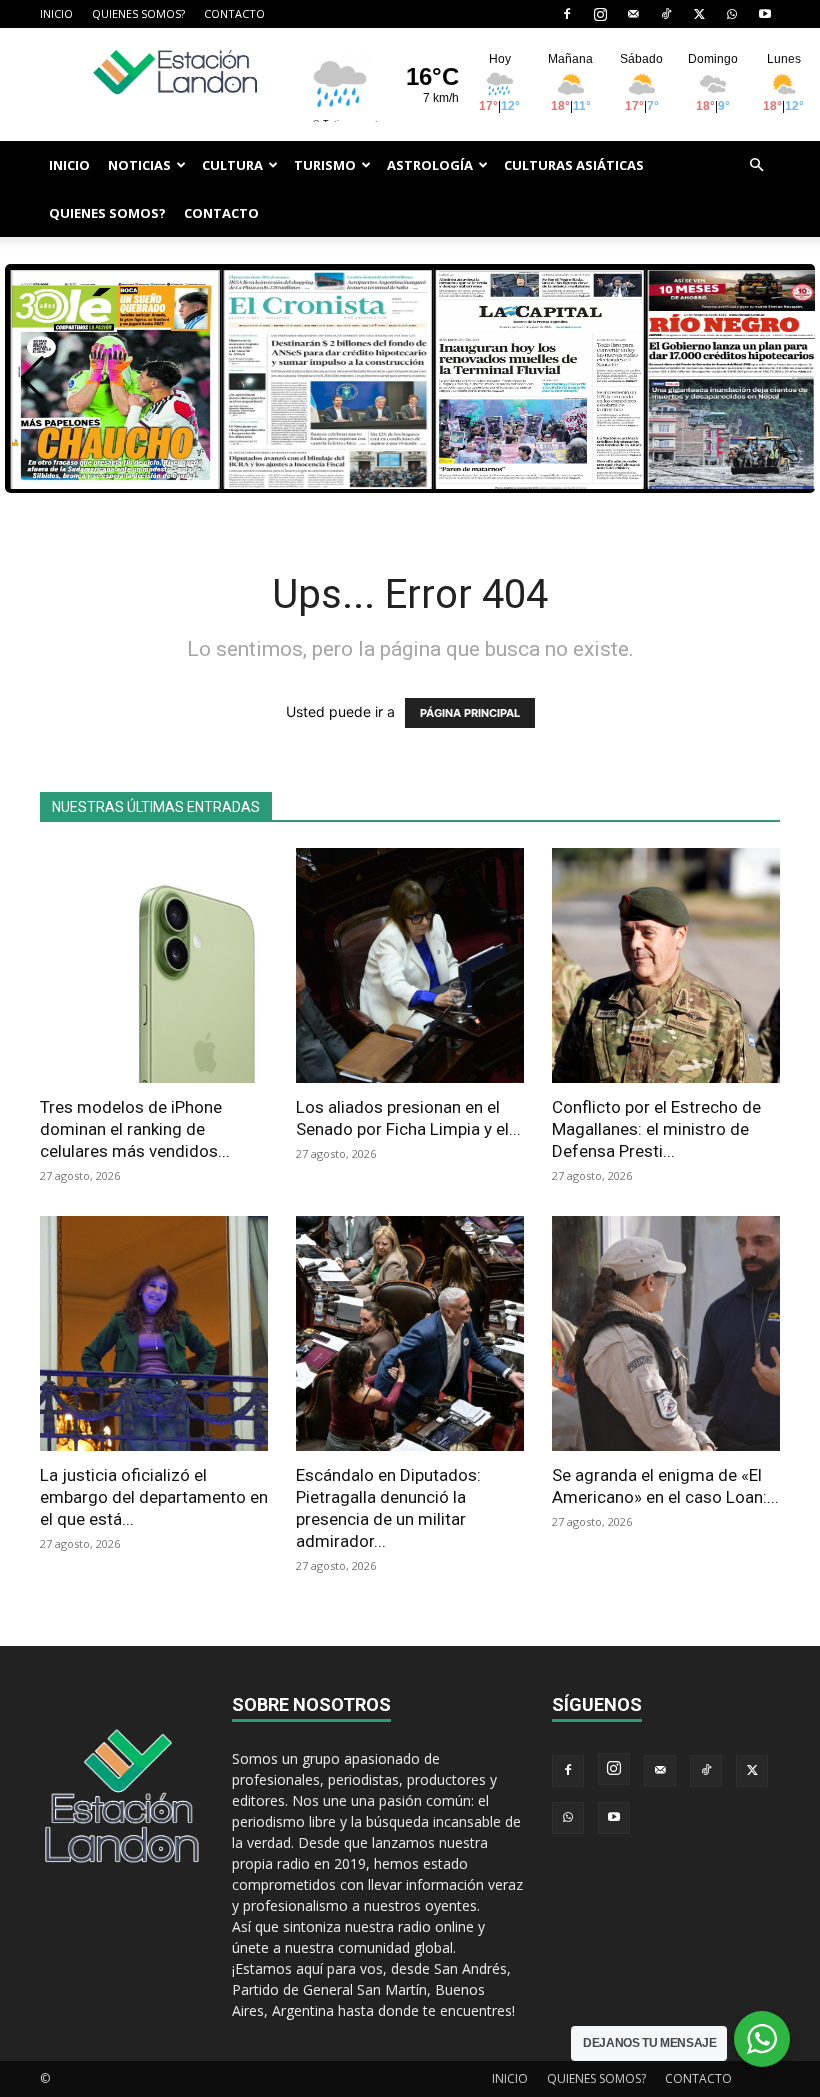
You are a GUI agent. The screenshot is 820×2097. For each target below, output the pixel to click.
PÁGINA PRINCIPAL (470, 713)
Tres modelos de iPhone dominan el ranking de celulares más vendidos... (135, 1129)
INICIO (56, 13)
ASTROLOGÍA (430, 165)
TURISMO (325, 165)
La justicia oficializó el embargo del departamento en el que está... (154, 1497)
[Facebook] (567, 14)
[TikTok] (666, 14)
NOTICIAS (139, 165)
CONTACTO (234, 13)
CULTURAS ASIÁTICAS (574, 165)
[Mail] (633, 14)
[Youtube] (765, 14)
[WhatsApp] (732, 14)
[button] (756, 165)
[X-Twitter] (699, 14)
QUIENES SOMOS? (138, 13)
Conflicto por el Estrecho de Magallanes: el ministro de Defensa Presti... (656, 1129)
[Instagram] (600, 14)
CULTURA (232, 165)
